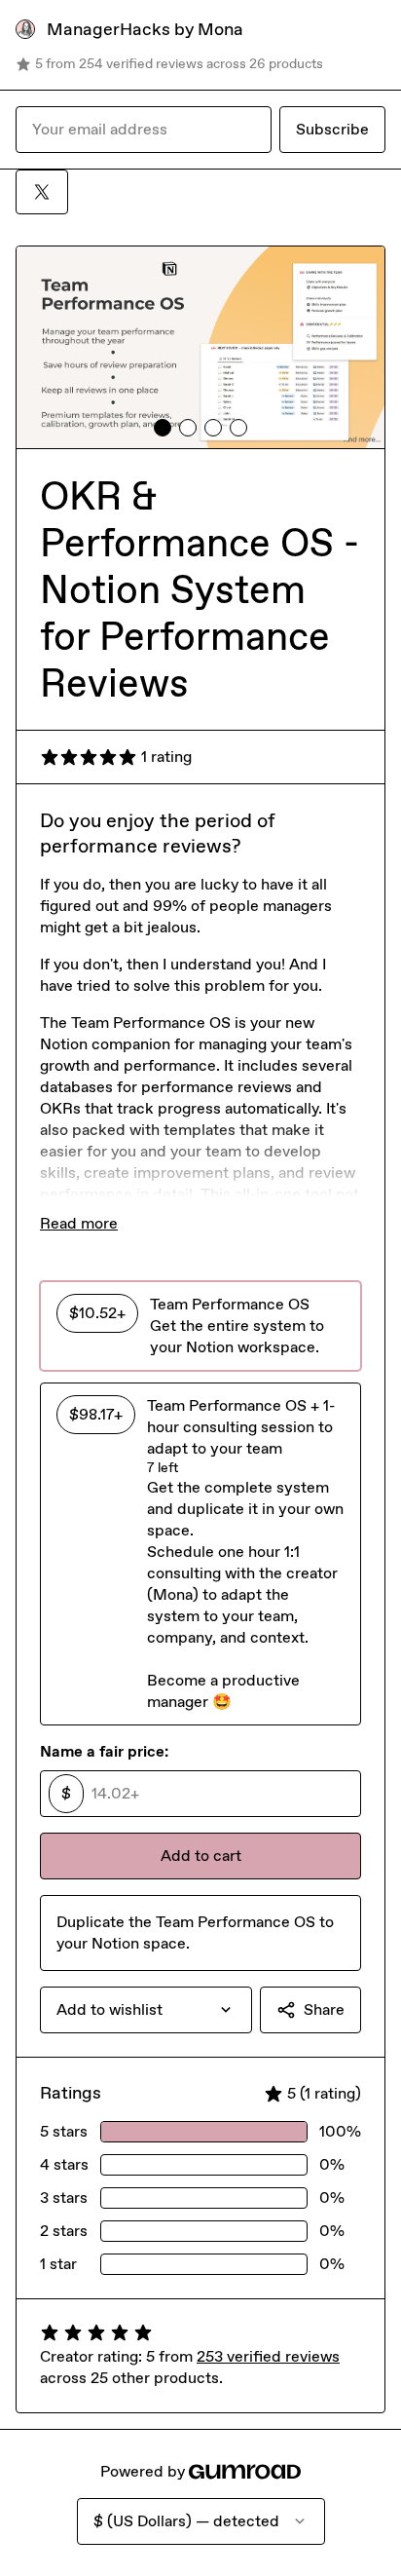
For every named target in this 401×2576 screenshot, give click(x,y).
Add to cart (201, 1856)
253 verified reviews (268, 2356)
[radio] (200, 1326)
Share (324, 2009)
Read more (79, 1223)
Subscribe (332, 129)
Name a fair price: (104, 1751)
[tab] (163, 428)
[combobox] (146, 2010)
